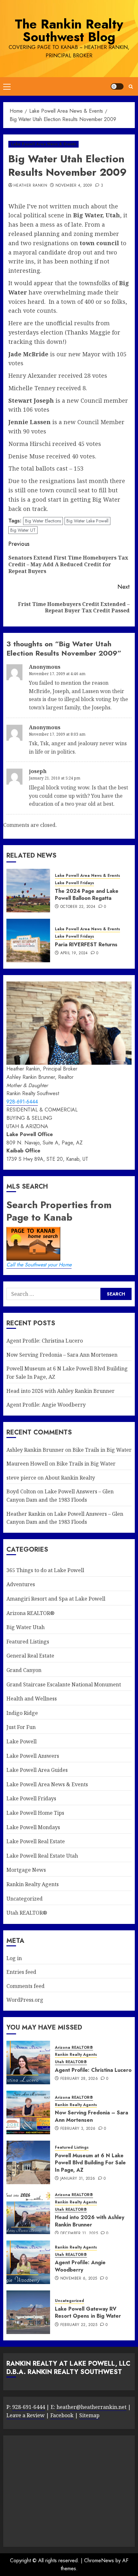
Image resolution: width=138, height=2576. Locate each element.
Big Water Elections (43, 521)
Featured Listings (28, 1642)
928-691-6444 (22, 1102)
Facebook (62, 2415)
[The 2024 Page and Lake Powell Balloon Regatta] (28, 891)
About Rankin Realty (70, 1478)
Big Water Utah (26, 1627)
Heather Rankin (30, 186)
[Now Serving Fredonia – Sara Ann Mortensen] (28, 2112)
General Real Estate (30, 1656)
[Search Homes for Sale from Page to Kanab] (116, 1294)
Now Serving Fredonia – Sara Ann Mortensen (62, 1355)
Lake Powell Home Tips (35, 1813)
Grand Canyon (24, 1670)
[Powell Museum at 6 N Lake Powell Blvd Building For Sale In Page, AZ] (28, 2162)
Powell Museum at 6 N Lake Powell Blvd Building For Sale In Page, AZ (90, 2163)
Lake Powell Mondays (33, 1827)
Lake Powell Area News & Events (43, 144)
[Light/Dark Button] (117, 86)
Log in (14, 1958)
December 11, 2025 (79, 2233)
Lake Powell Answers (33, 1756)
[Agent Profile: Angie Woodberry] (28, 2262)
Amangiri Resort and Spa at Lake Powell (56, 1599)
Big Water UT (23, 530)
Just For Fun (21, 1727)
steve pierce (21, 1478)
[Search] (131, 87)
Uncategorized (25, 1899)
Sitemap (89, 2415)
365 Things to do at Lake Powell (45, 1570)
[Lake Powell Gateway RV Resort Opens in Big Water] (28, 2312)
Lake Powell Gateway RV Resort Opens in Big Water (88, 2312)
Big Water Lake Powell (87, 521)
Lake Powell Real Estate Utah (42, 1856)
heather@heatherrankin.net (91, 2407)
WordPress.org (25, 2000)
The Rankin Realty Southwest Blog (69, 30)
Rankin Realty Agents (33, 1884)
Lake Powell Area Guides (37, 1770)
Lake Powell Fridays (74, 883)
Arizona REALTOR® (30, 1613)
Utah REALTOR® (27, 1913)
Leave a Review (26, 2415)
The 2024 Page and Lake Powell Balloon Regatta (87, 895)
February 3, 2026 (78, 2129)
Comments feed (26, 1986)
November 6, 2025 (79, 2279)
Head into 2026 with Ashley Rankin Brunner (60, 1391)
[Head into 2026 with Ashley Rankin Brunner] (28, 2212)
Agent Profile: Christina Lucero (45, 1341)
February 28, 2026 (79, 2079)
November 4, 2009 (74, 186)
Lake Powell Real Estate (36, 1841)
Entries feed (21, 1972)
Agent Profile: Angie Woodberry (46, 1405)
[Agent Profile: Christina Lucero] (28, 2063)
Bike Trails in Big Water (102, 1450)
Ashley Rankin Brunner (35, 1450)
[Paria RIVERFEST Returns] (28, 941)
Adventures (21, 1584)
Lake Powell (22, 1741)
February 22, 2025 (79, 2325)
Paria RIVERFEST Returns (86, 945)
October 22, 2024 (78, 907)
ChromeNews (99, 2560)
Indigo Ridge (22, 1713)
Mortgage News (26, 1870)
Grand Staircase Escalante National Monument (64, 1684)
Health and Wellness (32, 1699)
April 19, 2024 (74, 953)
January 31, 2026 (78, 2179)
